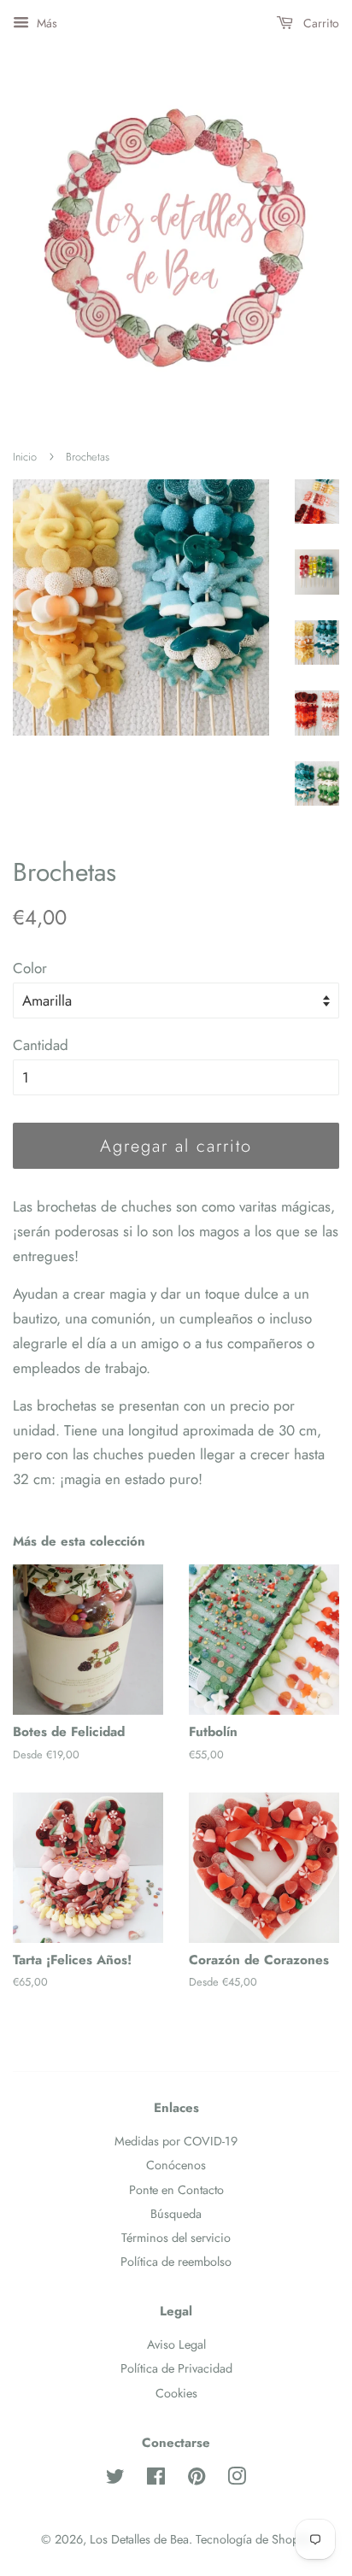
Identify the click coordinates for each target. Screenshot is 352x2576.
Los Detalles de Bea (139, 2539)
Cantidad (41, 1045)
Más (45, 23)
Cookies (176, 2393)
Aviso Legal (176, 2344)
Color (30, 968)
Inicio (25, 457)
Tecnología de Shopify (253, 2539)
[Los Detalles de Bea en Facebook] (156, 2479)
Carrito (320, 23)
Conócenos (176, 2165)
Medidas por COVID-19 (176, 2141)
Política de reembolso (176, 2262)
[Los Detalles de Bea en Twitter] (115, 2479)
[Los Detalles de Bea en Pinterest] (197, 2479)
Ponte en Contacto (176, 2190)
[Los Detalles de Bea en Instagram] (237, 2479)
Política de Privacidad (176, 2368)
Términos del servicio (176, 2238)
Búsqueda (176, 2214)
